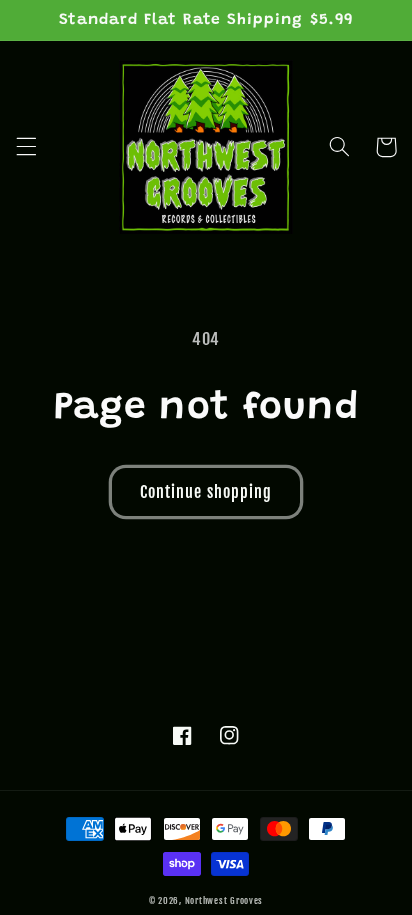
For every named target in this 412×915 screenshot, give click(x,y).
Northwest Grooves (224, 900)
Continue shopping (206, 492)
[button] (26, 147)
